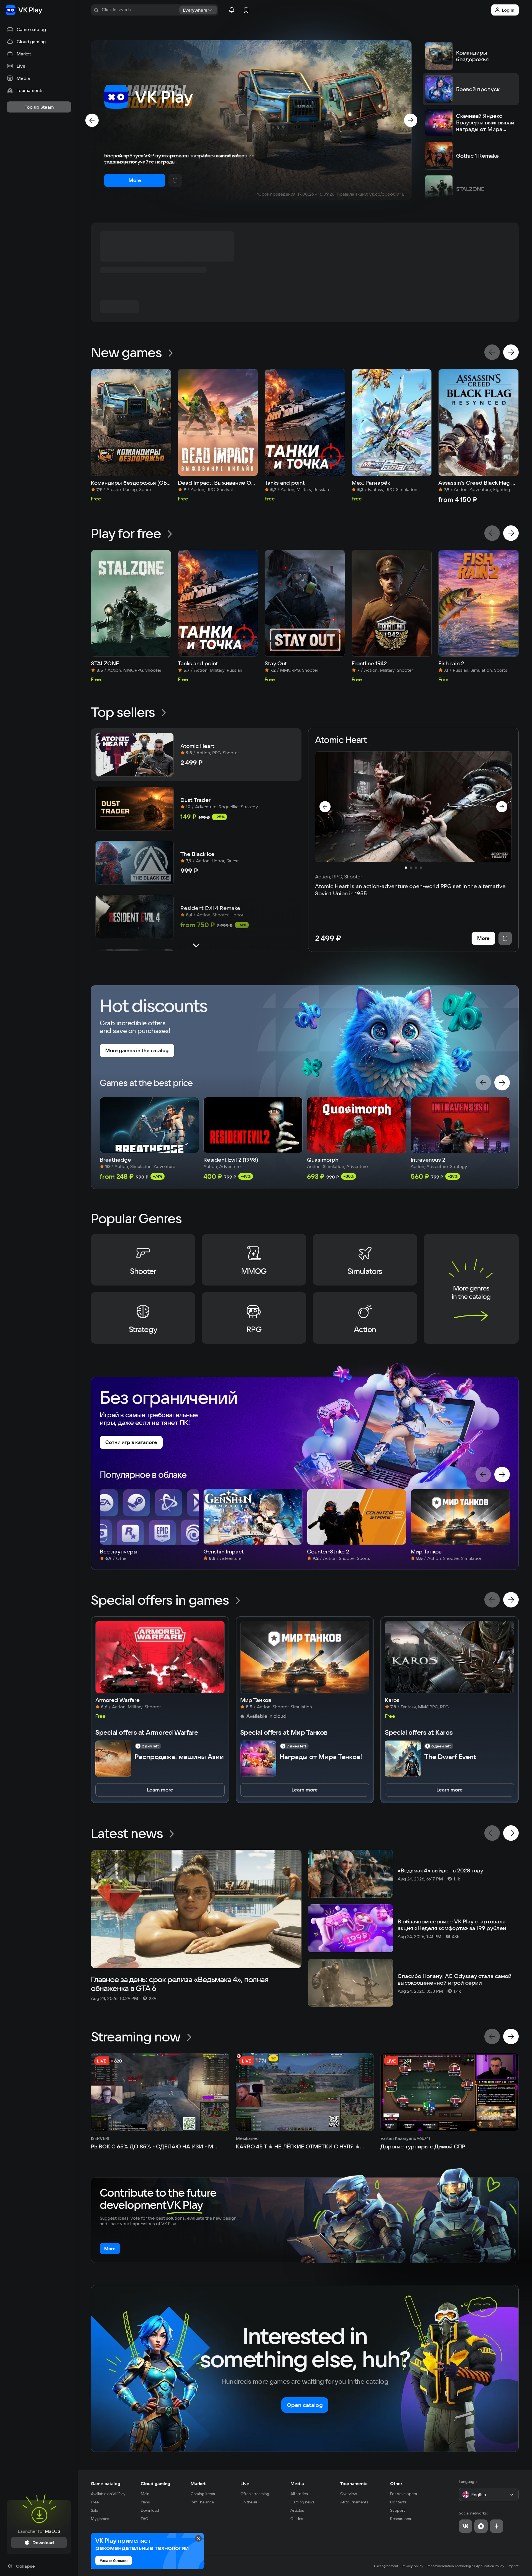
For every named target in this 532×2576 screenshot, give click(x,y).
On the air (249, 2502)
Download (150, 2510)
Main (145, 2494)
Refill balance (202, 2502)
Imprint (513, 2566)
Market (198, 2483)
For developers (404, 2494)
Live (245, 2483)
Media (297, 2483)
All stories (299, 2494)
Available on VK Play (108, 2494)
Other (396, 2483)
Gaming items (203, 2494)
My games (100, 2519)
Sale (94, 2510)
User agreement (386, 2566)
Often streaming (255, 2494)
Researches (401, 2519)
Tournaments (354, 2483)
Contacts (398, 2502)
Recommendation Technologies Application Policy (465, 2566)
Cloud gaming (155, 2483)
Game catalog (106, 2483)
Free (95, 2502)
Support (397, 2510)
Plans (145, 2502)
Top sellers (123, 712)
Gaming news (302, 2502)
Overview (349, 2494)
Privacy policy (413, 2566)
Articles (297, 2510)
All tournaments (354, 2502)
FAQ (144, 2519)
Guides (297, 2519)
